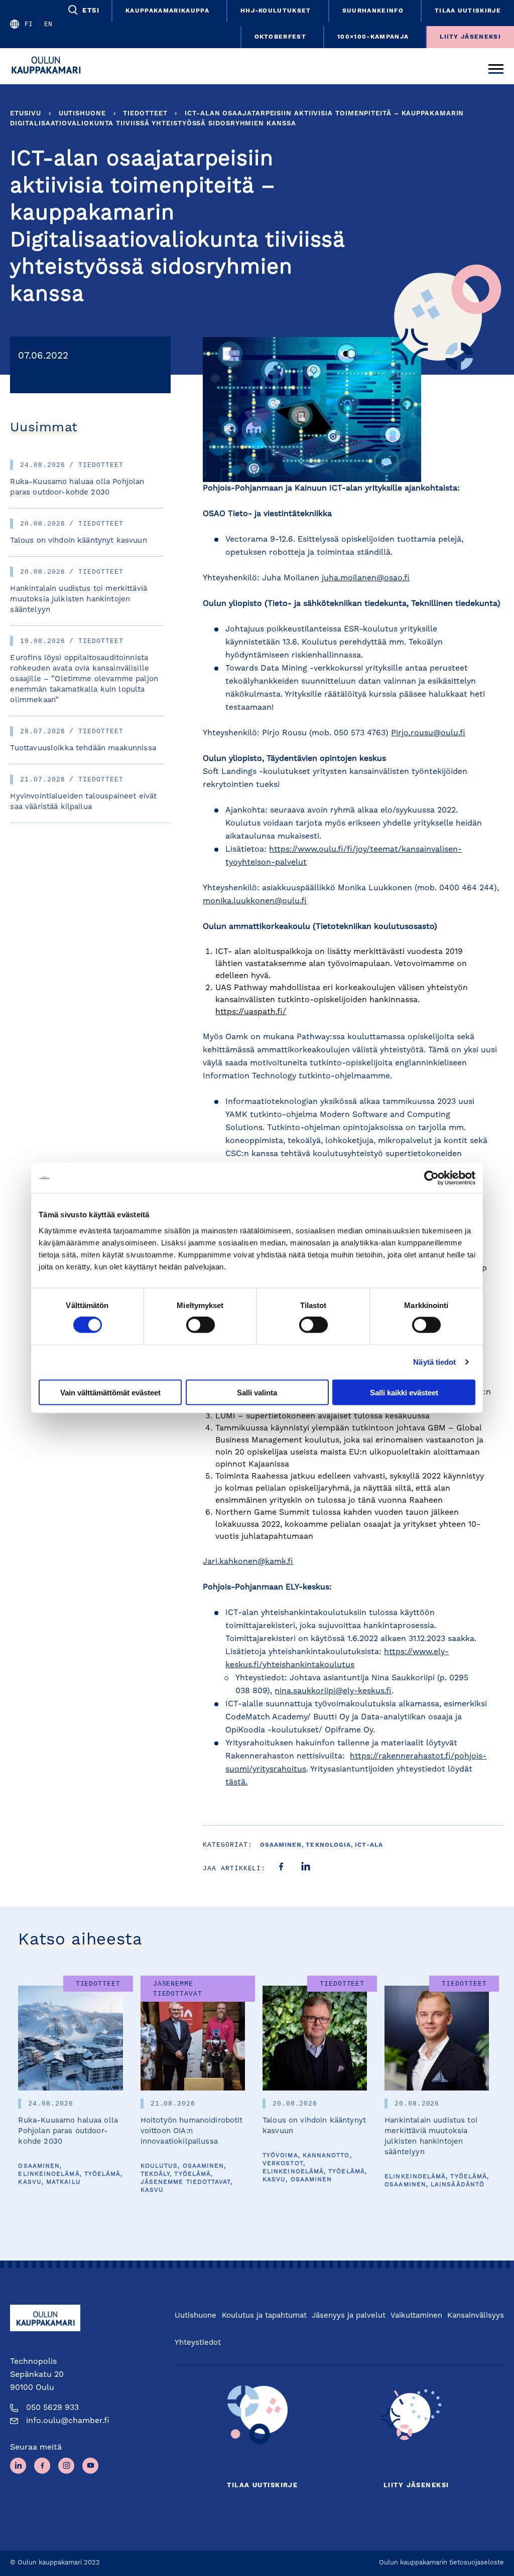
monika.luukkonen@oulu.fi (255, 901)
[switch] (201, 1325)
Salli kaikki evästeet (404, 1392)
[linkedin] (306, 1868)
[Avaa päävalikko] (496, 66)
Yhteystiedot (198, 2343)
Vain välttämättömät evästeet (110, 1392)
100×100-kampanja (373, 37)
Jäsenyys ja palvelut (349, 2316)
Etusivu (25, 114)
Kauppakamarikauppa (167, 11)
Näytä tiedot (434, 1362)
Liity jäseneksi (470, 37)
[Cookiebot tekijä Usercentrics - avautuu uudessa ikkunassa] (431, 1178)
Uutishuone (82, 114)
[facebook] (281, 1868)
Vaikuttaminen (416, 2316)
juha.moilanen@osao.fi (366, 578)
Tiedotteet (145, 114)
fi (29, 24)
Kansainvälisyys (476, 2316)
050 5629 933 (52, 2408)
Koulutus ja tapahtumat (264, 2316)
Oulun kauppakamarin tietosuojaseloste (441, 2563)
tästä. (236, 1783)
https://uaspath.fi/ (251, 1012)
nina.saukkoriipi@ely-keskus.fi (333, 1691)
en (48, 24)
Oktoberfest (281, 37)
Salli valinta (257, 1392)
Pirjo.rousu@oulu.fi (428, 733)
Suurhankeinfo (373, 11)
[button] (83, 10)
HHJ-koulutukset (276, 11)
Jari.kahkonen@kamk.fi (248, 1562)
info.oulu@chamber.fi (68, 2421)
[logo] (49, 66)
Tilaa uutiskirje (468, 11)
